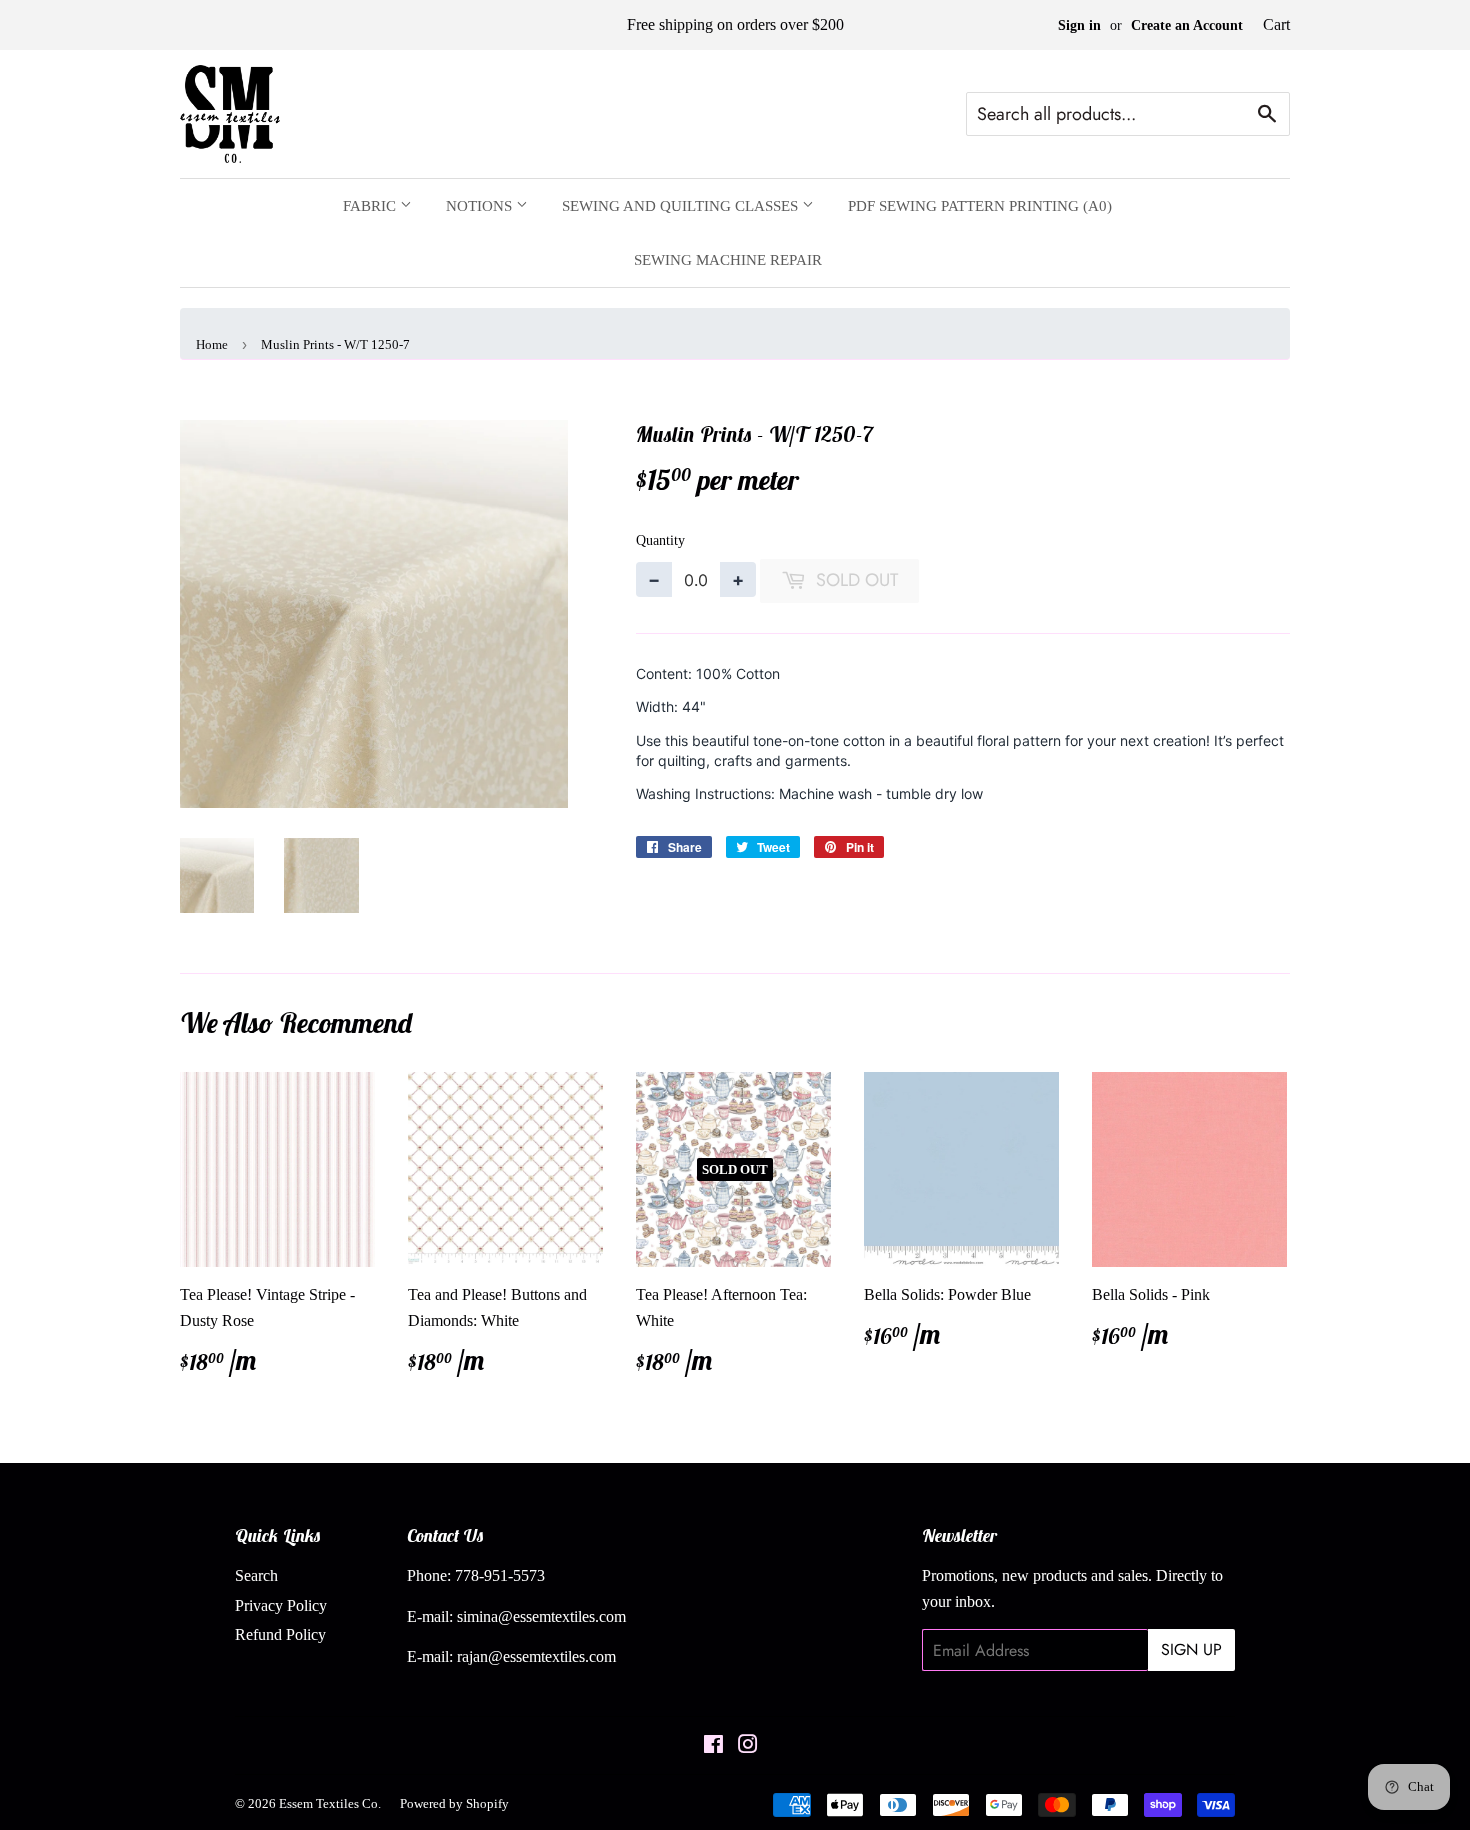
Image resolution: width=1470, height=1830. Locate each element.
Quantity (660, 540)
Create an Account (1187, 25)
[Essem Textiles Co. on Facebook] (713, 1746)
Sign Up (1191, 1649)
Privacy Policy (281, 1605)
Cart (1276, 24)
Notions (481, 206)
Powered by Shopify (454, 1803)
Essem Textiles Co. (330, 1803)
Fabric (371, 206)
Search (256, 1575)
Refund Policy (280, 1634)
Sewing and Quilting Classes (682, 206)
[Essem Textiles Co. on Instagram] (748, 1746)
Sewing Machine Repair (728, 260)
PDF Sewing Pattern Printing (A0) (980, 206)
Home (212, 344)
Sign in (1079, 25)
